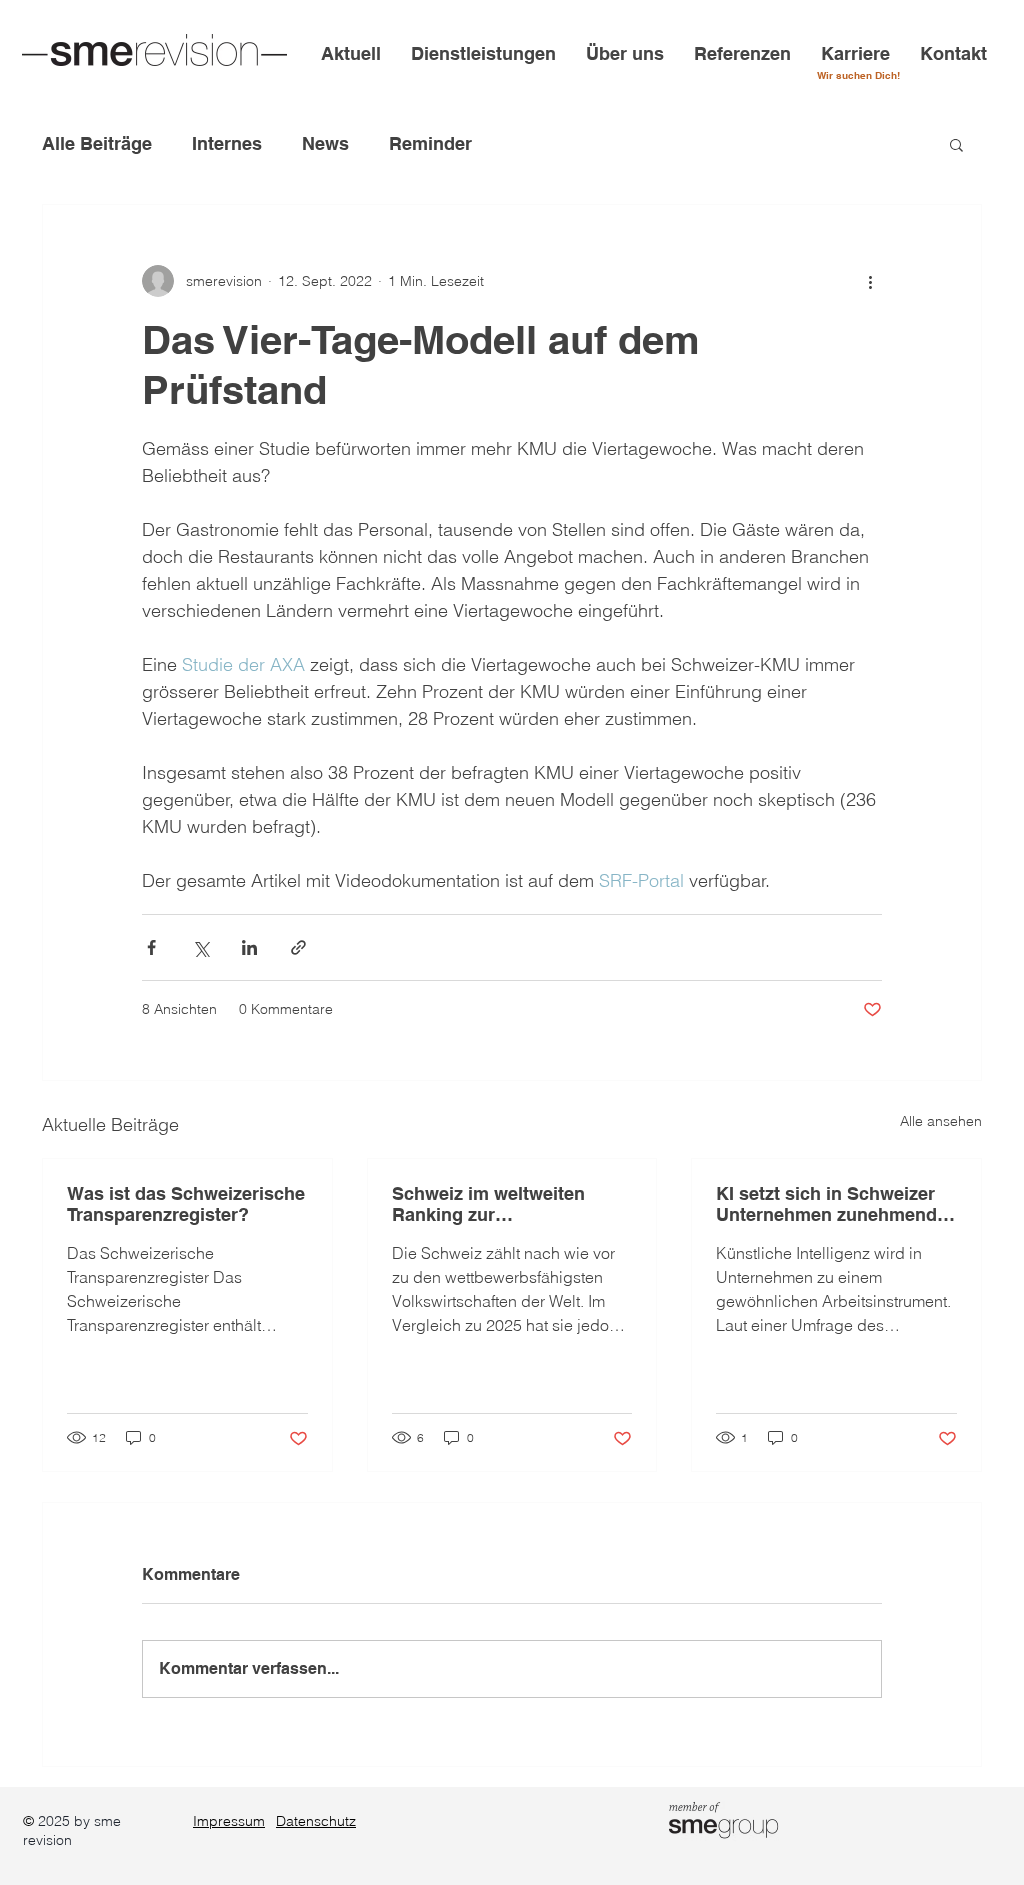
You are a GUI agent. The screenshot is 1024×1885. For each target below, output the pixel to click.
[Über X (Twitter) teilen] (200, 947)
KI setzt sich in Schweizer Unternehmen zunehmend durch (826, 1204)
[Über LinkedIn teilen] (249, 947)
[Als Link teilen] (298, 947)
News (325, 143)
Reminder (430, 143)
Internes (227, 143)
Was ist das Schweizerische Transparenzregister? (186, 1204)
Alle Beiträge (97, 143)
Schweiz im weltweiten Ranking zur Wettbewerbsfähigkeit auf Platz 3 (501, 1204)
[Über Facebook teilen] (151, 947)
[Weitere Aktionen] (870, 281)
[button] (956, 144)
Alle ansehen (941, 1121)
